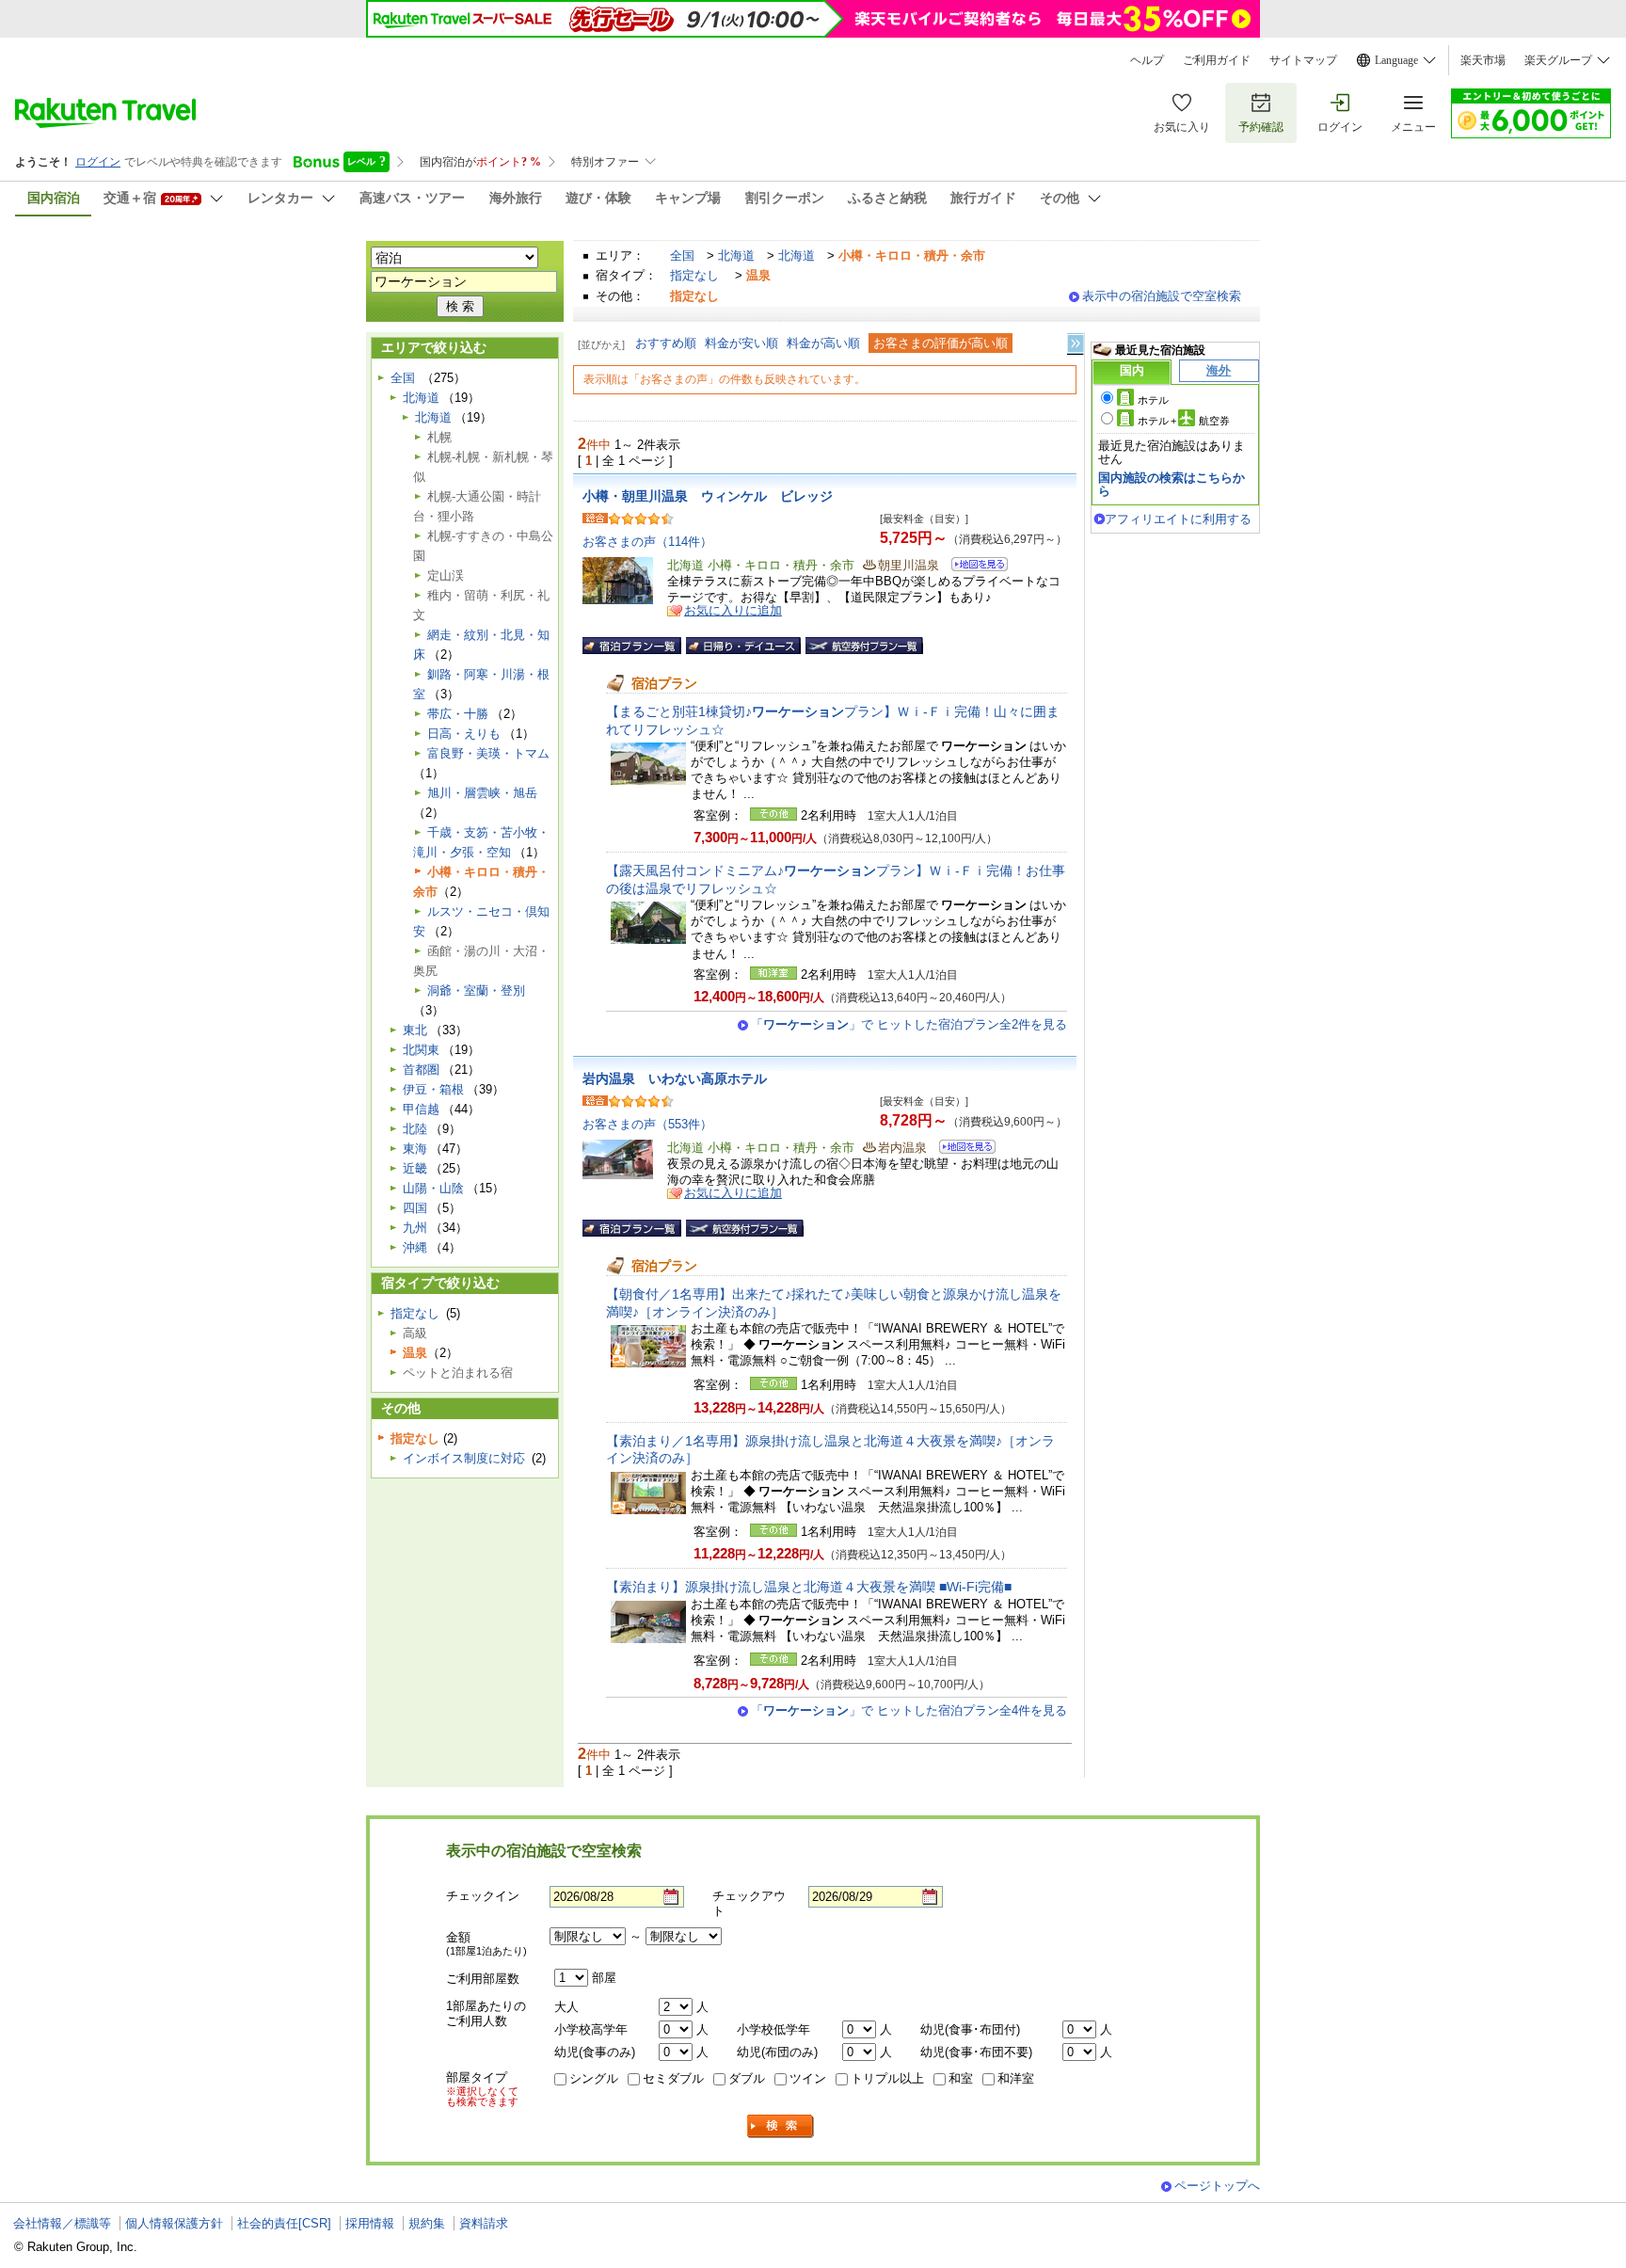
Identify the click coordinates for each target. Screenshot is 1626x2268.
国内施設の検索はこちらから (1172, 484)
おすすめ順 (666, 343)
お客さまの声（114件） (647, 542)
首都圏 (421, 1070)
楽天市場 (1483, 60)
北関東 (421, 1050)
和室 (961, 2078)
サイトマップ (1303, 60)
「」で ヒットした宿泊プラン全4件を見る (909, 1710)
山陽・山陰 (433, 1188)
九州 (415, 1228)
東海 (415, 1149)
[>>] (1076, 344)
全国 (682, 256)
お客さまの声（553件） (647, 1124)
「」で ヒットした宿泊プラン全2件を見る (909, 1024)
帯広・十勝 (458, 714)
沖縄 (415, 1247)
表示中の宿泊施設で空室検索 (1162, 296)
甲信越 (421, 1109)
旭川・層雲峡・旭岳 (482, 793)
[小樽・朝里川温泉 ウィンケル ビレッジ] (973, 567)
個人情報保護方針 (174, 2223)
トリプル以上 (887, 2078)
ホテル (1153, 400)
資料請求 (484, 2223)
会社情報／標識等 (62, 2223)
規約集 (427, 2223)
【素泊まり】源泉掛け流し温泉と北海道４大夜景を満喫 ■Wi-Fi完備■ (809, 1587)
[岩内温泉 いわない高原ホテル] (961, 1150)
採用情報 (370, 2223)
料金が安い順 (741, 343)
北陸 (415, 1129)
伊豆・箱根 (433, 1089)
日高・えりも (464, 734)
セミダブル (673, 2078)
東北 (415, 1030)
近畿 (415, 1168)
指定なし (694, 275)
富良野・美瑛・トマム (488, 753)
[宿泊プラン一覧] (632, 646)
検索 (781, 2126)
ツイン (808, 2078)
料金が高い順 (823, 343)
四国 (415, 1208)
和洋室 (1016, 2078)
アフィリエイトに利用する (1178, 519)
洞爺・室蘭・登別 (476, 990)
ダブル (747, 2078)
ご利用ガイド (1217, 60)
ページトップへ (1217, 2186)
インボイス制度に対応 (464, 1458)
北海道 (736, 256)
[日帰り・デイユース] (743, 646)
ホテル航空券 (1184, 421)
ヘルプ (1147, 60)
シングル (594, 2078)
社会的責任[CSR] (284, 2223)
